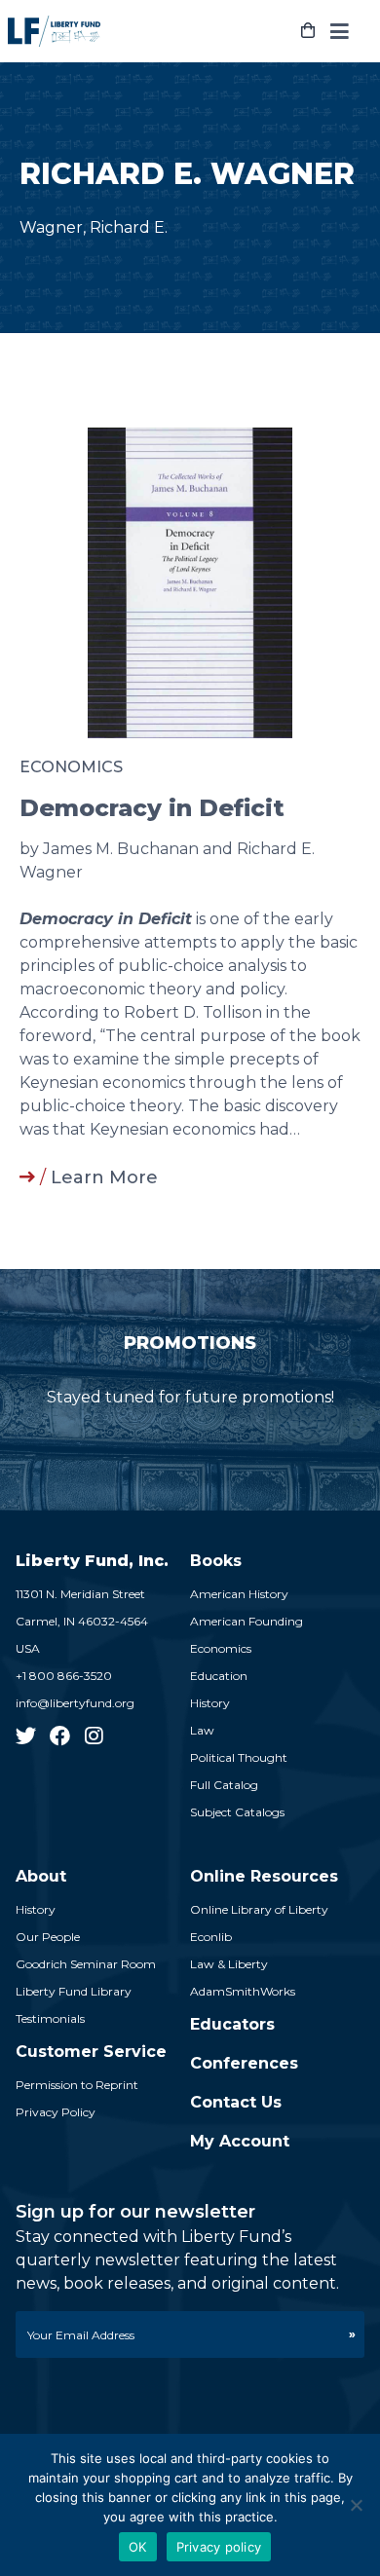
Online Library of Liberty (259, 1909)
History (210, 1703)
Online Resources (264, 1876)
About (41, 1876)
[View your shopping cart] (308, 31)
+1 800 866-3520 (64, 1676)
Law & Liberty (229, 1964)
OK (138, 2547)
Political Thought (239, 1757)
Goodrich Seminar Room (86, 1964)
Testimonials (50, 2018)
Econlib (211, 1937)
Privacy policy (219, 2547)
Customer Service (91, 2052)
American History (239, 1594)
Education (219, 1676)
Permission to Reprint (77, 2085)
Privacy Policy (56, 2112)
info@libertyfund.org (75, 1703)
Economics (71, 767)
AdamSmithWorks (243, 1991)
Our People (48, 1937)
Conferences (244, 2063)
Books (216, 1561)
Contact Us (236, 2102)
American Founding (247, 1621)
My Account (240, 2141)
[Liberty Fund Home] (54, 31)
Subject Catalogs (237, 1812)
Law (202, 1730)
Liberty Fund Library (74, 1991)
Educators (232, 2024)
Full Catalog (224, 1785)
